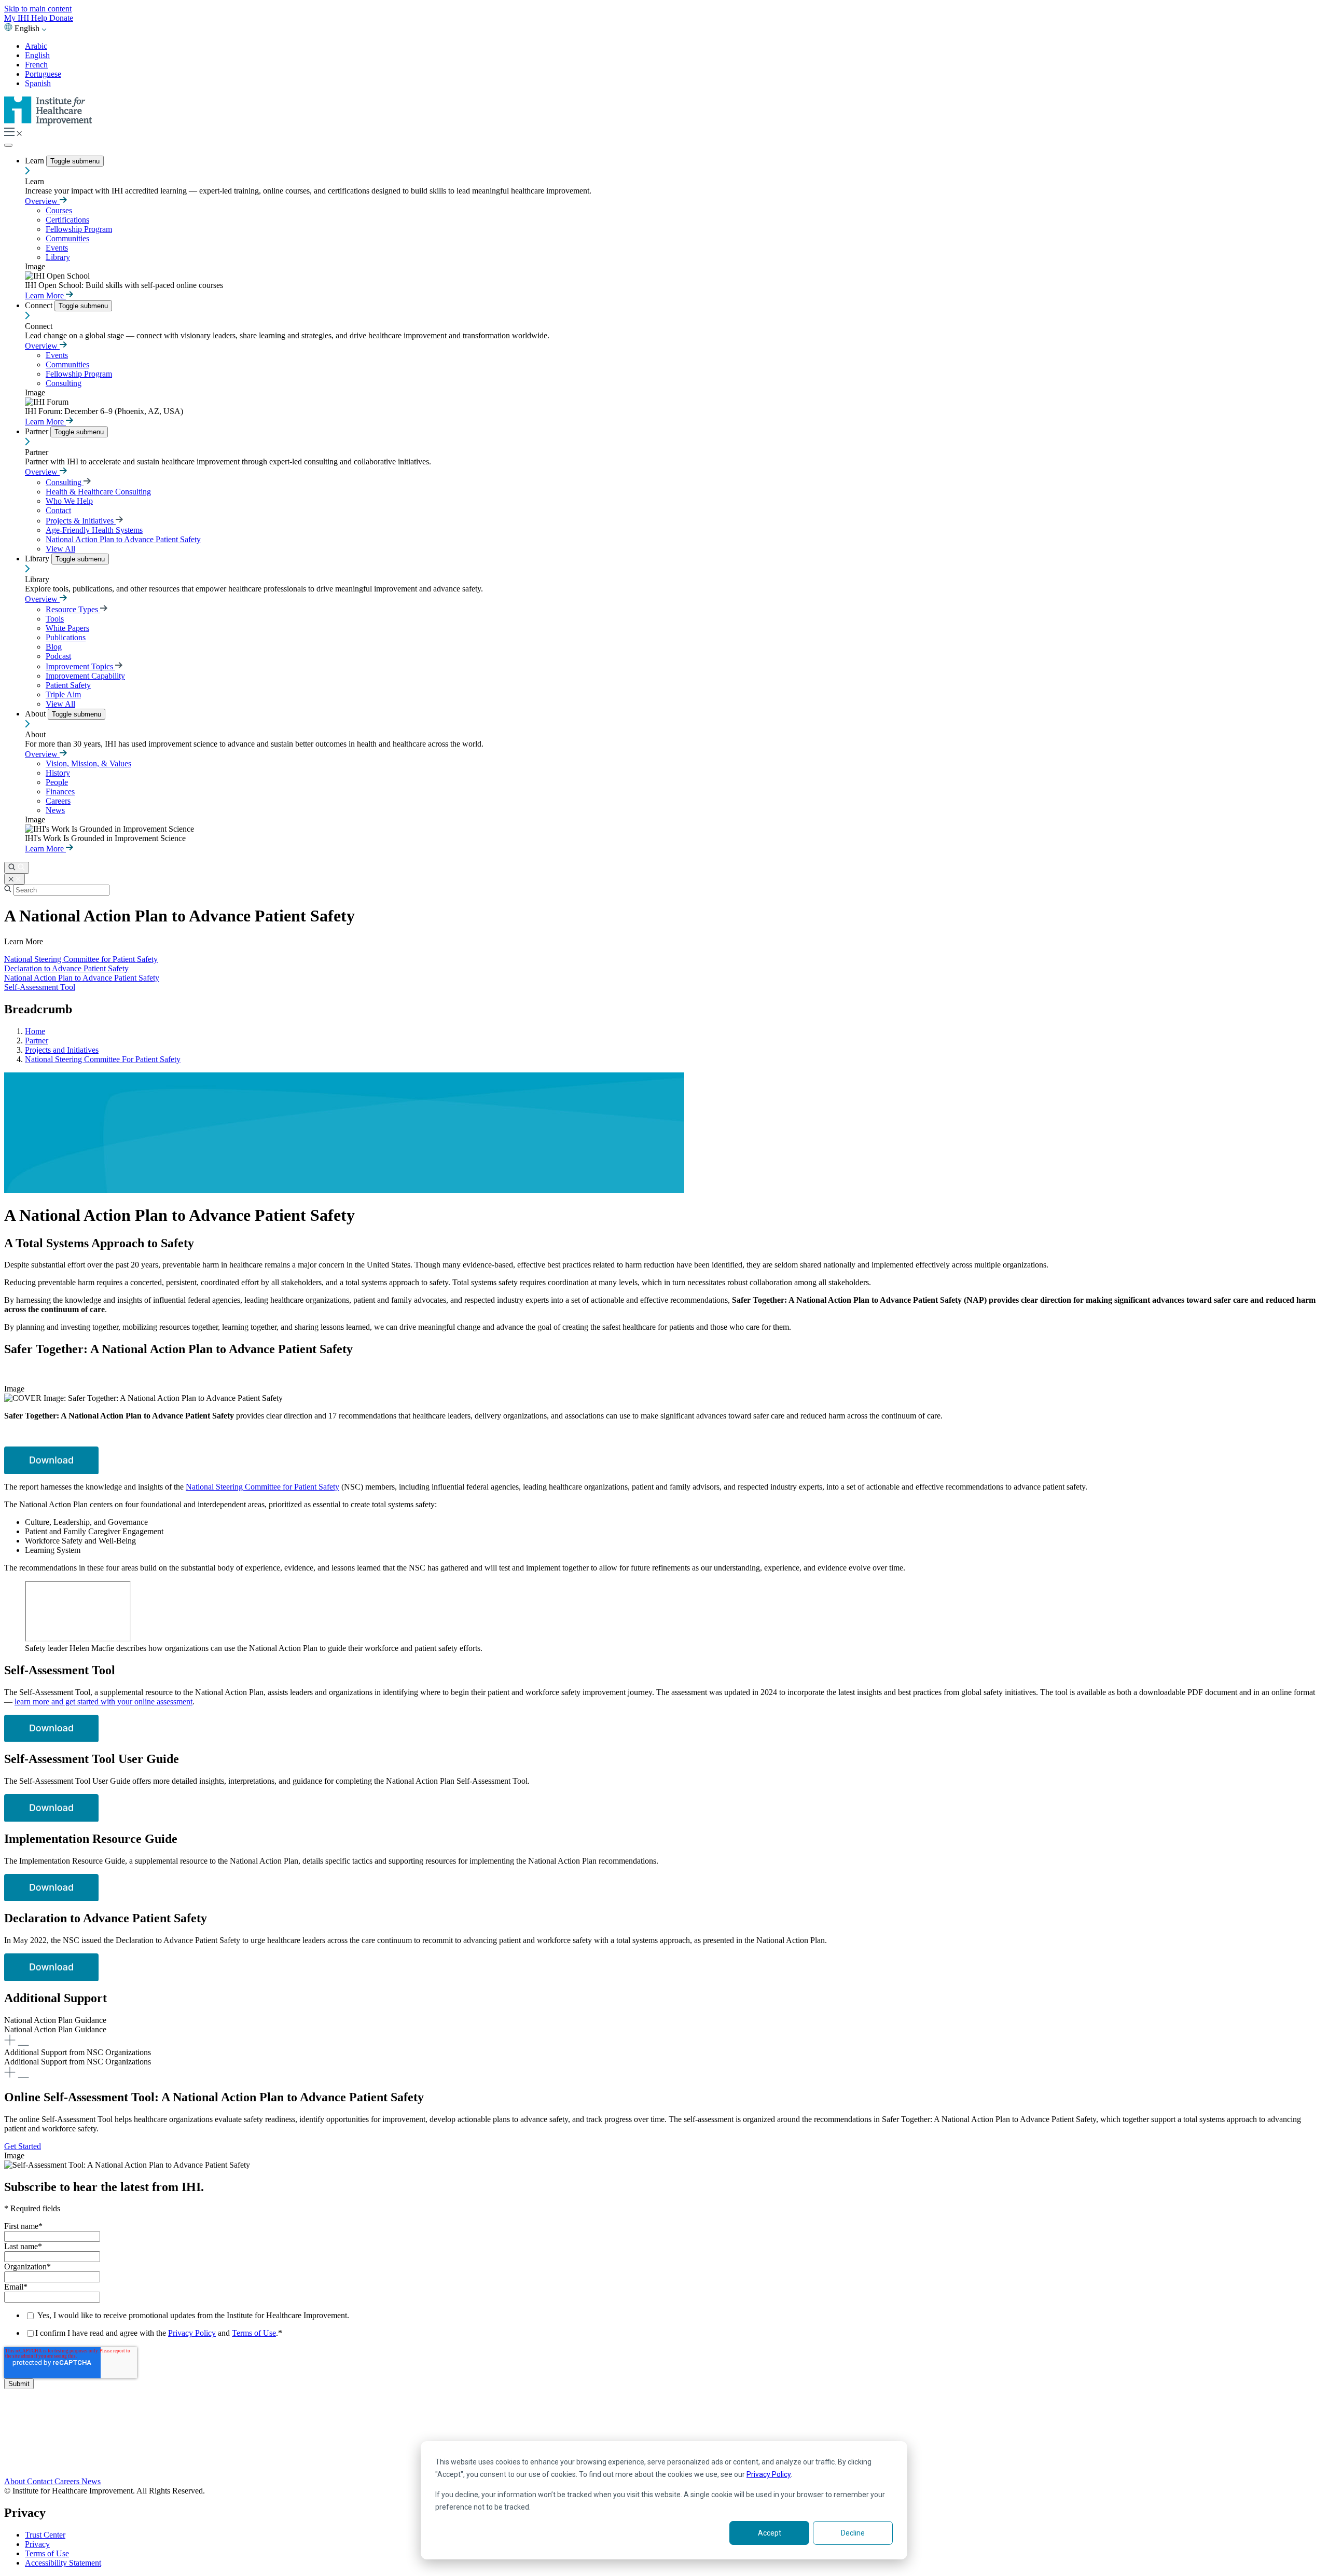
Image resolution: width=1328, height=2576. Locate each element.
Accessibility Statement (63, 2563)
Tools (55, 619)
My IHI (18, 18)
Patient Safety (68, 685)
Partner (38, 431)
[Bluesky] (664, 2439)
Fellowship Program (79, 229)
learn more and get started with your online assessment (103, 1702)
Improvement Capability (85, 676)
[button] (664, 2032)
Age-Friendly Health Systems (94, 530)
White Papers (67, 628)
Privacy (37, 2544)
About (36, 714)
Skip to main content (38, 9)
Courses (59, 210)
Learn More (45, 295)
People (57, 782)
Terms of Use (254, 2333)
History (58, 773)
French (36, 65)
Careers (58, 801)
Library (58, 257)
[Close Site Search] (15, 879)
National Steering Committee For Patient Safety (103, 1059)
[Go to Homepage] (48, 123)
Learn (36, 161)
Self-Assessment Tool (40, 987)
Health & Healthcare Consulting (98, 492)
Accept (770, 2533)
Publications (66, 637)
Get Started (23, 2146)
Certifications (67, 220)
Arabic (36, 46)
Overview (42, 201)
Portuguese (43, 74)
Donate (61, 18)
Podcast (58, 656)
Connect (40, 305)
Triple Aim (63, 694)
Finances (60, 791)
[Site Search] (17, 868)
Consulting (64, 383)
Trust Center (45, 2535)
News (55, 810)
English (37, 55)
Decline (853, 2533)
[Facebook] (664, 2428)
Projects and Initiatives (62, 1050)
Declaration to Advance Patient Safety (66, 968)
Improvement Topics (80, 666)
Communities (67, 238)
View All (60, 549)
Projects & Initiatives (81, 521)
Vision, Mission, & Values (88, 763)
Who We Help (69, 501)
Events (57, 248)
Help (40, 18)
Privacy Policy (769, 2474)
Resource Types (73, 609)
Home (35, 1031)
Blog (54, 647)
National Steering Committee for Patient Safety (81, 959)
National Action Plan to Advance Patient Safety (123, 539)
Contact (58, 510)
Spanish (38, 83)
